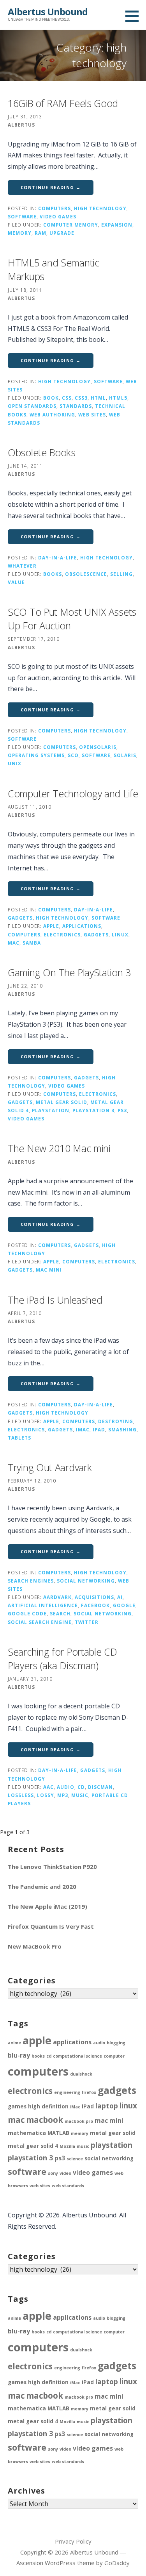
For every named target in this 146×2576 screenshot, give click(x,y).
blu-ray (19, 2055)
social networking (86, 1581)
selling (121, 574)
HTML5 (118, 398)
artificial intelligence (43, 1605)
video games (58, 216)
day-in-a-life (58, 557)
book (51, 398)
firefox (89, 2092)
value (16, 582)
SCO (73, 755)
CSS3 (81, 398)
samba (32, 943)
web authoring (52, 414)
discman (100, 1787)
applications (82, 926)
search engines (31, 1581)
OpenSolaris (98, 747)
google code (27, 1613)
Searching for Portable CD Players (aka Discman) (62, 1659)
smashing (122, 1429)
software (22, 216)
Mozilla (67, 2146)
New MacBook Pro (35, 1946)
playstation (51, 1110)
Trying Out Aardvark (50, 1467)
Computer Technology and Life (73, 793)
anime (14, 2043)
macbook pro (79, 2121)
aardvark (57, 1597)
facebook (95, 1605)
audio (66, 1787)
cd (81, 1787)
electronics (62, 934)
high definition (48, 2106)
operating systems (36, 755)
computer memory (71, 225)
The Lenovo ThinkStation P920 (52, 1867)
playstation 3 (93, 1110)
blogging (116, 2043)
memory (20, 233)
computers (55, 208)
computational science (77, 2056)
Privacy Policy (73, 2541)
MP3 (63, 1795)
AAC (48, 1787)
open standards (32, 406)
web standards (68, 2186)
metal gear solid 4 (33, 2146)
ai (120, 1597)
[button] (135, 16)
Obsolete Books (42, 452)
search (60, 1613)
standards (76, 406)
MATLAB (58, 2133)
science (75, 2159)
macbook (45, 2120)
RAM (40, 233)
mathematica (27, 2133)
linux (120, 934)
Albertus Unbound (48, 12)
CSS (67, 398)
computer (114, 2056)
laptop (107, 2106)
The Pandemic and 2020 (42, 1886)
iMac (83, 1429)
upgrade (62, 233)
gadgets (20, 918)
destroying (116, 1421)
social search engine (40, 1622)
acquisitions (94, 1597)
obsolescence (86, 574)
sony (53, 2173)
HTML (98, 398)
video (65, 2173)
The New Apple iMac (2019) (47, 1906)
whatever (22, 566)
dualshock (81, 2074)
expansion (117, 225)
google (124, 1605)
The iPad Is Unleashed (55, 1300)
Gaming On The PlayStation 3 (69, 972)
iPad (99, 1429)
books (53, 574)
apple (51, 926)
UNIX (15, 763)
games (17, 2106)
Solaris (125, 755)
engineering (67, 2092)
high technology (100, 208)
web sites (92, 414)
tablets (19, 1438)
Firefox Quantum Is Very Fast (51, 1926)
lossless (21, 1795)
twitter (87, 1622)
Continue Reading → (51, 187)
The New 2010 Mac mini (59, 1148)
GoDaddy (117, 2563)
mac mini (49, 1270)
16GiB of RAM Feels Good (63, 103)
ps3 (122, 1110)
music (80, 1795)
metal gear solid (62, 1102)
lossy (46, 1795)
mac (14, 943)
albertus (21, 125)
